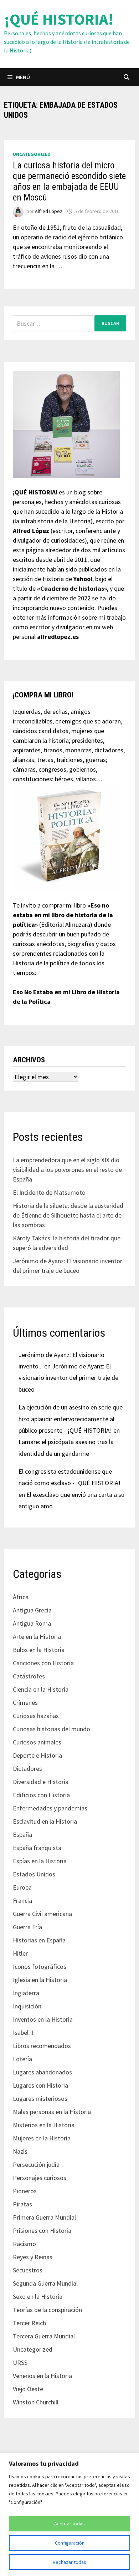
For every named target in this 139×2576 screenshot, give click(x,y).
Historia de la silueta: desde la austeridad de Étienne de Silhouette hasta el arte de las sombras (68, 1215)
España (22, 1835)
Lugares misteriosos (40, 2099)
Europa (22, 1887)
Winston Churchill (36, 2402)
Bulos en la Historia (39, 1650)
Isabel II (23, 2033)
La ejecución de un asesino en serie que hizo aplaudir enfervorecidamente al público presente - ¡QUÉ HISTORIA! (71, 1419)
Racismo (24, 2244)
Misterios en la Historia (44, 2125)
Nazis (20, 2151)
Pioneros (25, 2191)
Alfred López (49, 211)
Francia (22, 1901)
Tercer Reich (29, 2323)
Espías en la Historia (40, 1861)
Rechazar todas (69, 2562)
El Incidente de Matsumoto (49, 1192)
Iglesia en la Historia (40, 1980)
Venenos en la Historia (42, 2376)
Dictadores (27, 1769)
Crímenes (25, 1703)
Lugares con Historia (40, 2085)
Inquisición (27, 2006)
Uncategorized (32, 154)
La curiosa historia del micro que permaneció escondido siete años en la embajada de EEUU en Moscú (69, 181)
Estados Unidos (34, 1874)
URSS (20, 2362)
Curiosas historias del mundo (52, 1729)
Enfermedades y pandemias (50, 1808)
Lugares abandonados (42, 2072)
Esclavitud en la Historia (45, 1821)
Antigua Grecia (32, 1610)
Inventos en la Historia (43, 2019)
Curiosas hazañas (36, 1716)
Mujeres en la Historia (42, 2138)
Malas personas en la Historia (52, 2112)
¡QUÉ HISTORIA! (59, 19)
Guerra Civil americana (42, 1914)
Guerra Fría (27, 1927)
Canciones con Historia (43, 1663)
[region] (69, 2514)
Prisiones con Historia (42, 2230)
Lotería (22, 2059)
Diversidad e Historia (41, 1782)
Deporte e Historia (37, 1755)
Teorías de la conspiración (47, 2310)
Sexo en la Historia (38, 2296)
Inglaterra (26, 1993)
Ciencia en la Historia (41, 1689)
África (21, 1597)
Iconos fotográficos (40, 1967)
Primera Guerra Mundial (44, 2217)
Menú (23, 77)
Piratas (22, 2204)
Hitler (20, 1953)
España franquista (37, 1848)
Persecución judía (36, 2165)
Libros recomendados (42, 2046)
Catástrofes (29, 1676)
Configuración (70, 2543)
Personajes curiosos (40, 2178)
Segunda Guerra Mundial (45, 2283)
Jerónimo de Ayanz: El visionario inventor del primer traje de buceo (68, 1378)
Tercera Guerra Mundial (44, 2336)
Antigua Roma (32, 1623)
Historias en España (39, 1940)
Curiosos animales (37, 1742)
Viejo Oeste (28, 2389)
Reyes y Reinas (33, 2257)
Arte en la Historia (37, 1637)
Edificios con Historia (41, 1795)
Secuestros (28, 2270)
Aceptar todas (69, 2524)
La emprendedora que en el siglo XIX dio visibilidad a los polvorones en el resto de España (67, 1170)
